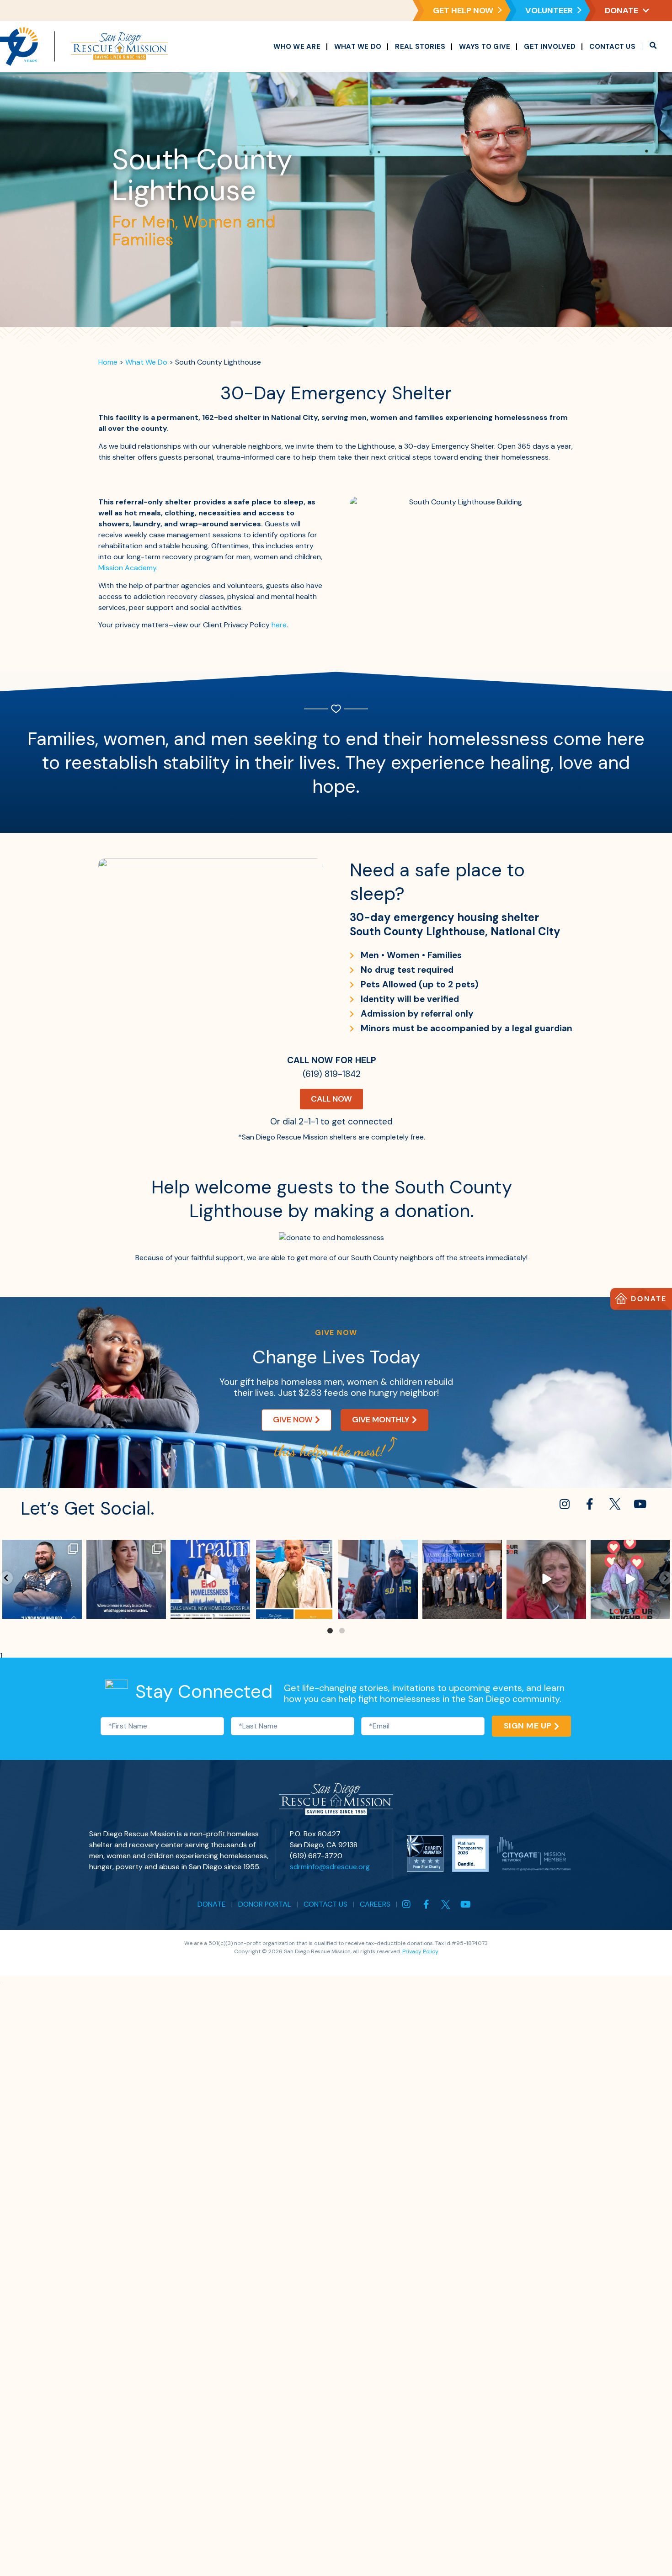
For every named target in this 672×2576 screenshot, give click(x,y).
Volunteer (549, 11)
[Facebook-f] (590, 1504)
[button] (653, 47)
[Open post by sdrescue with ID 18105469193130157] (546, 1580)
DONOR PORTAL (265, 1904)
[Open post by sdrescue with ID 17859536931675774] (462, 1580)
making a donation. (394, 1211)
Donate (621, 11)
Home (108, 362)
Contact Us (612, 47)
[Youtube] (640, 1504)
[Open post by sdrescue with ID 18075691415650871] (379, 1580)
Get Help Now (463, 11)
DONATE (212, 1904)
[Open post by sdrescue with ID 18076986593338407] (43, 1580)
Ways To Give (485, 47)
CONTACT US (325, 1904)
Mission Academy (127, 568)
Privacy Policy (420, 1951)
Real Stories (420, 47)
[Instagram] (565, 1504)
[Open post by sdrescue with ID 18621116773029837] (294, 1580)
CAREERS (375, 1904)
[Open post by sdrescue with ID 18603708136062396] (210, 1580)
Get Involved (550, 47)
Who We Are (297, 47)
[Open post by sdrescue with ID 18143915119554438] (126, 1580)
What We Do (358, 47)
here (279, 625)
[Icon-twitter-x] (615, 1504)
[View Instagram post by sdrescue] (74, 1610)
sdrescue (42, 1548)
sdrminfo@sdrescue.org (330, 1867)
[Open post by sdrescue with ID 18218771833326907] (630, 1580)
